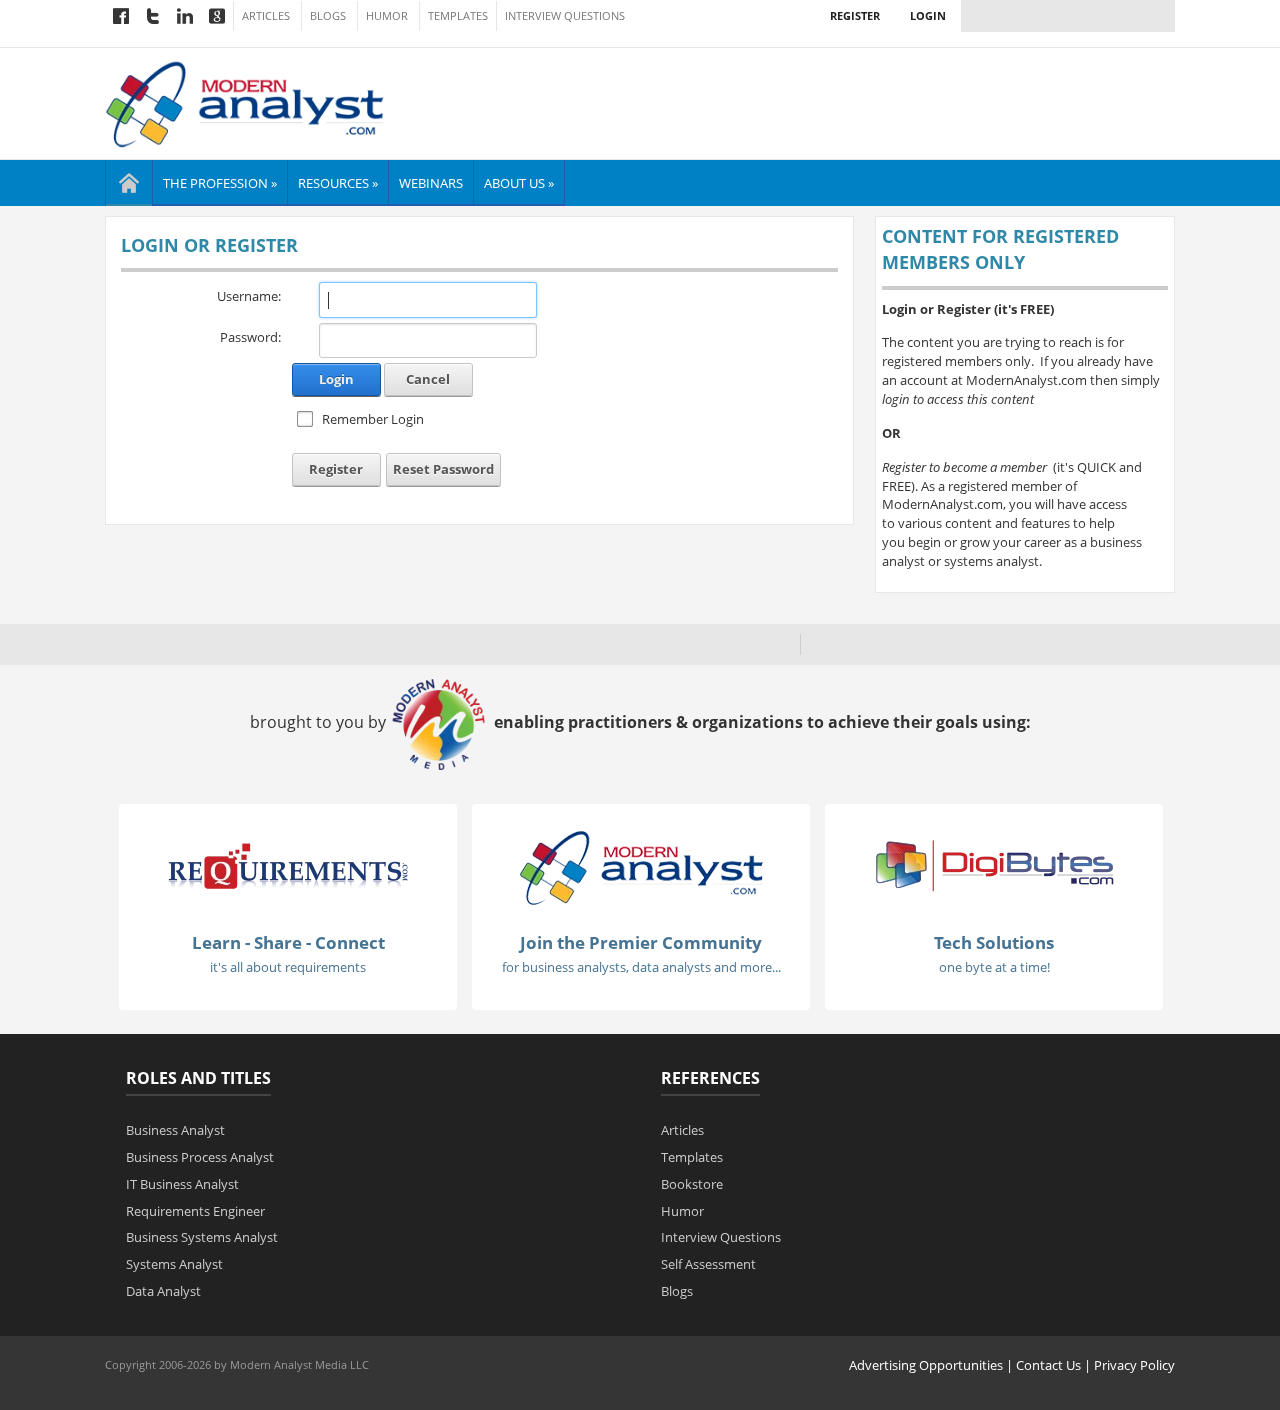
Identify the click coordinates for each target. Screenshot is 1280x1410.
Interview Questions (565, 16)
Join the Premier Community (641, 942)
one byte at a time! (994, 967)
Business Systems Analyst (202, 1237)
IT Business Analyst (182, 1184)
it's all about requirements (288, 967)
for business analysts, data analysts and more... (641, 967)
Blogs (328, 16)
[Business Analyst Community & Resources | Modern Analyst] (245, 102)
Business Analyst (175, 1130)
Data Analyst (163, 1291)
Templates (458, 16)
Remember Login (373, 419)
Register (855, 15)
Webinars (431, 183)
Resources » (338, 183)
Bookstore (692, 1184)
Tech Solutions (994, 942)
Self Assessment (708, 1264)
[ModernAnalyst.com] (641, 866)
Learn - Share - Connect (288, 942)
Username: (249, 296)
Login (928, 15)
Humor (387, 16)
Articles (266, 16)
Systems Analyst (174, 1264)
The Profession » (220, 183)
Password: (250, 337)
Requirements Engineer (195, 1211)
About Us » (519, 183)
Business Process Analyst (200, 1157)
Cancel (428, 379)
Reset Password (443, 469)
